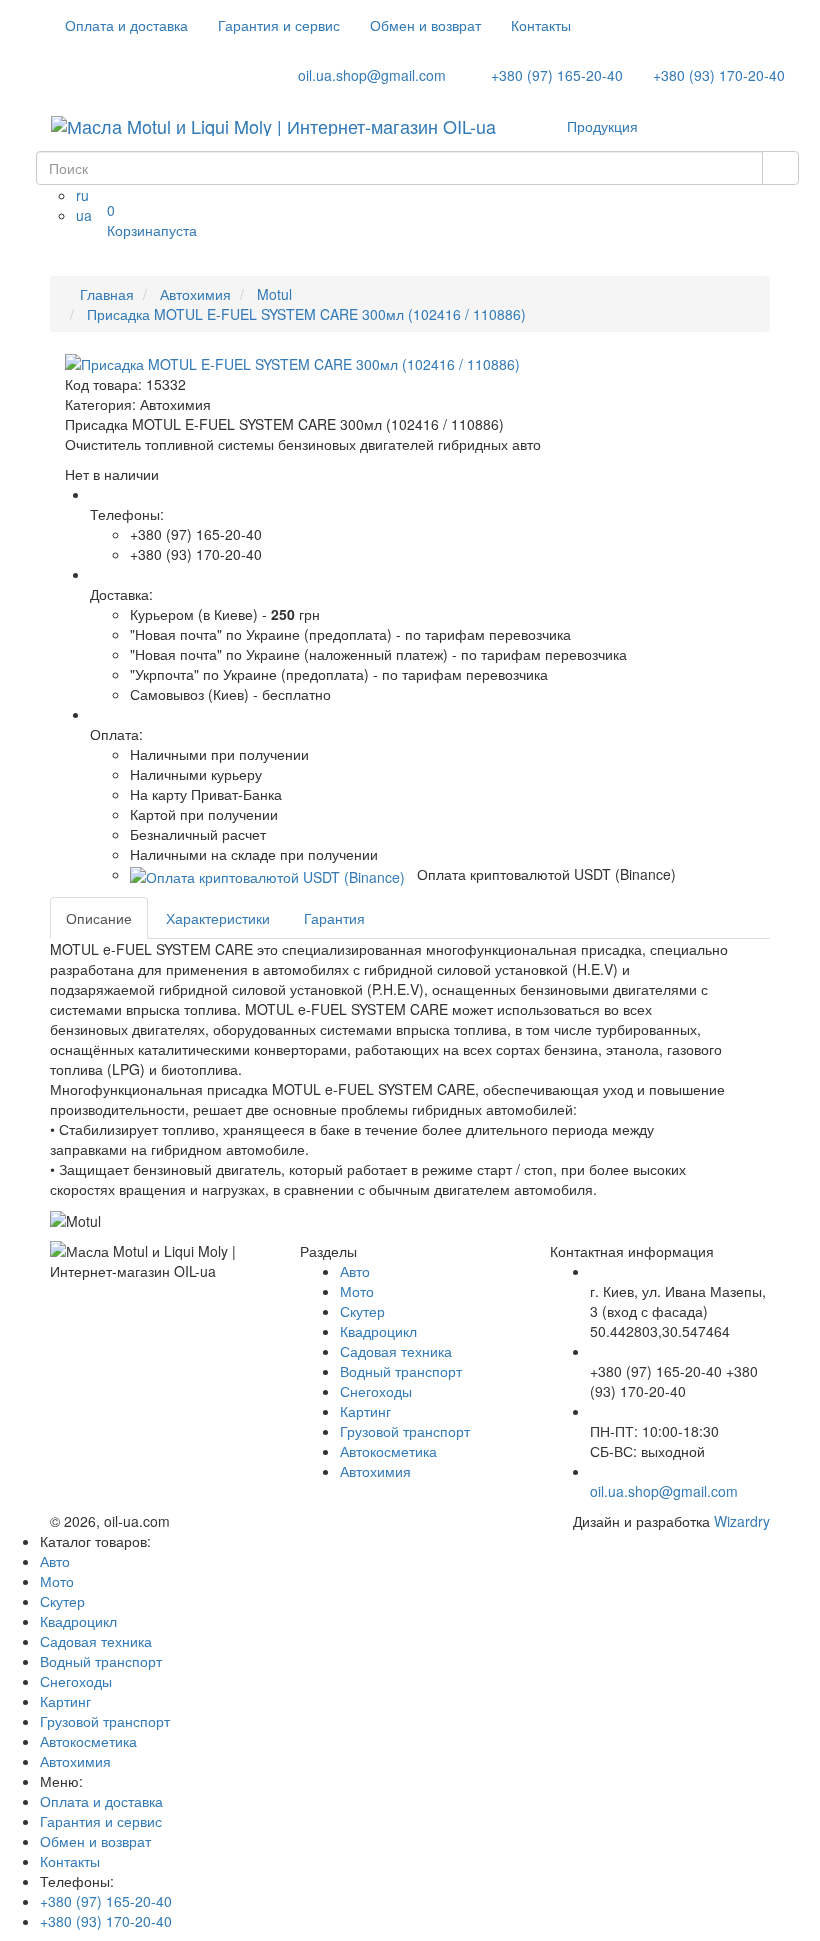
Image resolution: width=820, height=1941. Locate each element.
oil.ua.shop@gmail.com (370, 75)
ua (84, 215)
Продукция (604, 126)
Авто (355, 1271)
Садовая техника (396, 1351)
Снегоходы (376, 1391)
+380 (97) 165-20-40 (555, 75)
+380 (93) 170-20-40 (719, 75)
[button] (267, 874)
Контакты (541, 25)
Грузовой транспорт (405, 1431)
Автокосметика (388, 1451)
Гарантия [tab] (334, 918)
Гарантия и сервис (279, 25)
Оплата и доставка (126, 25)
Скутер (362, 1311)
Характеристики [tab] (218, 918)
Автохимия (375, 1471)
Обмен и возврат (425, 25)
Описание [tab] (99, 918)
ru (82, 195)
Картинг (365, 1411)
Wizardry (742, 1521)
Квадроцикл (378, 1331)
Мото (357, 1291)
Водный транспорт (401, 1371)
